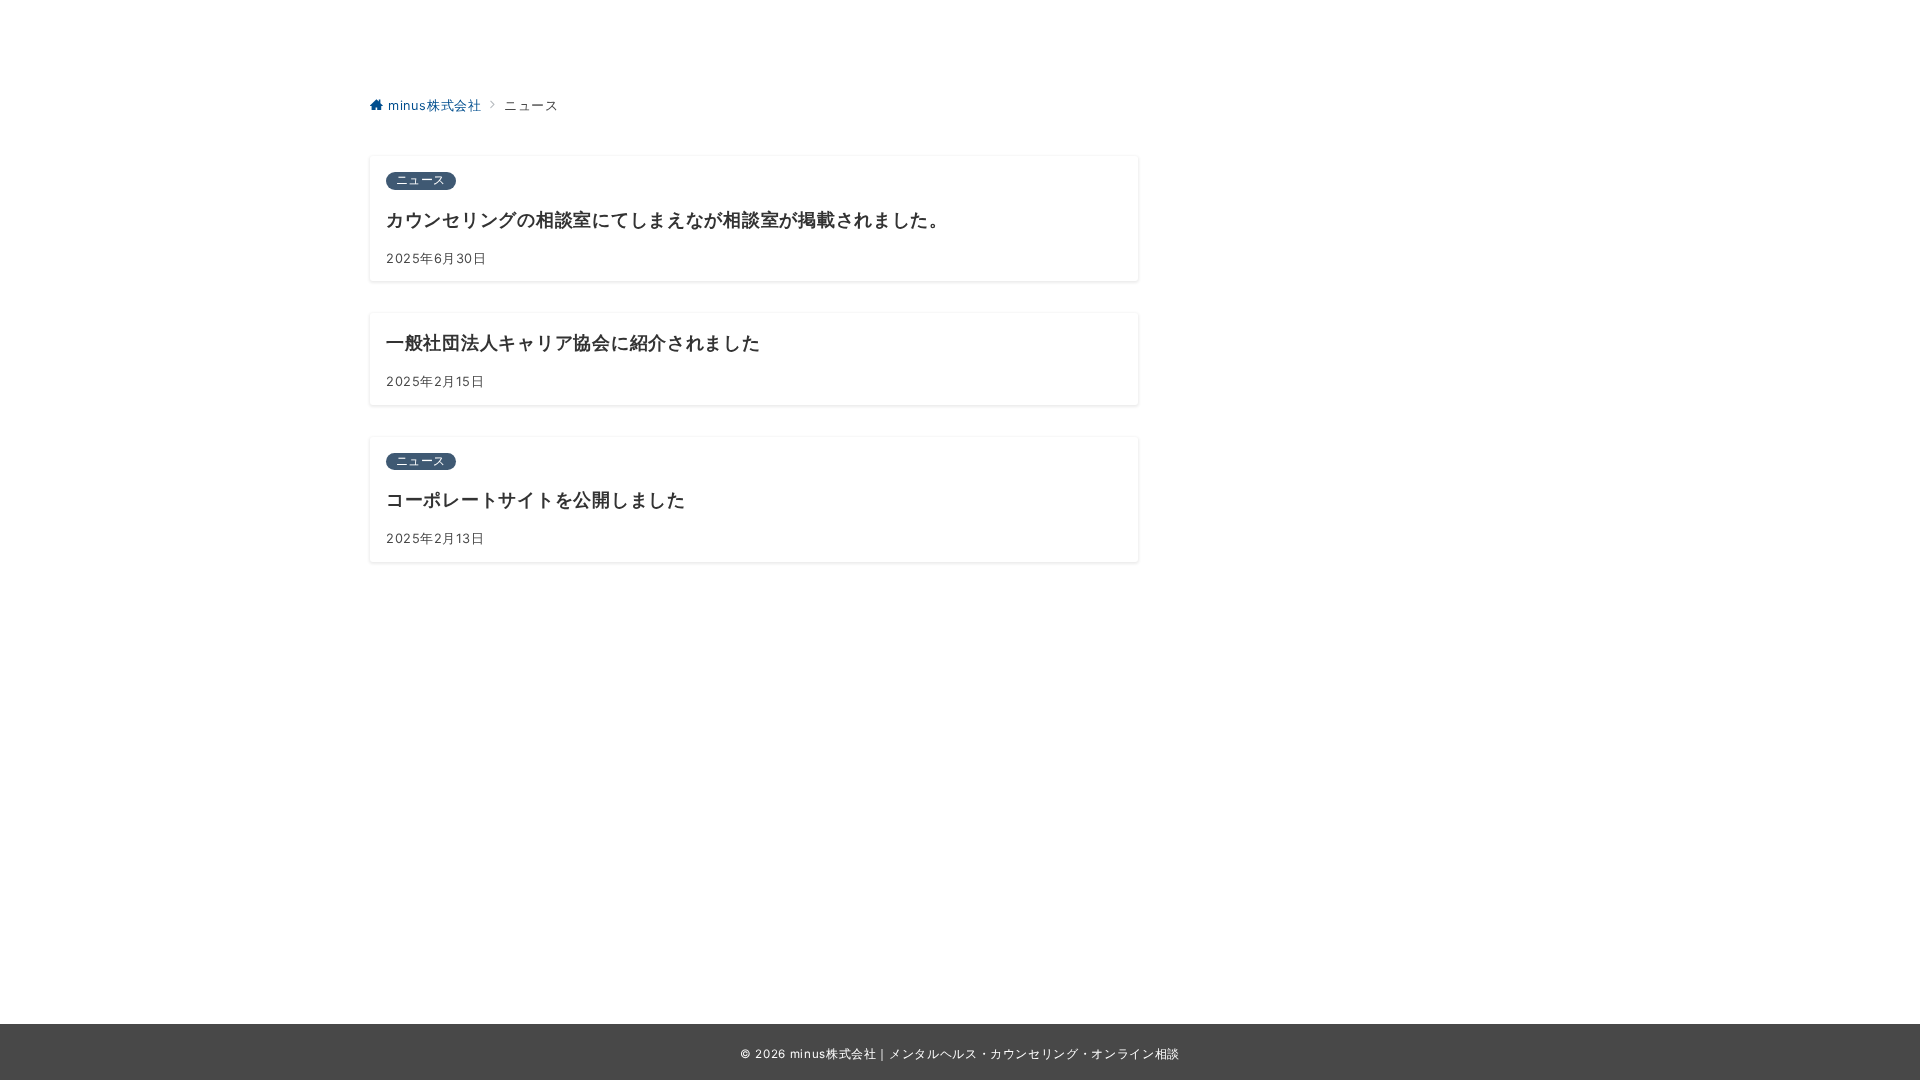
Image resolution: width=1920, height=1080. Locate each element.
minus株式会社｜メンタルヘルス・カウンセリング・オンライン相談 (985, 1054)
